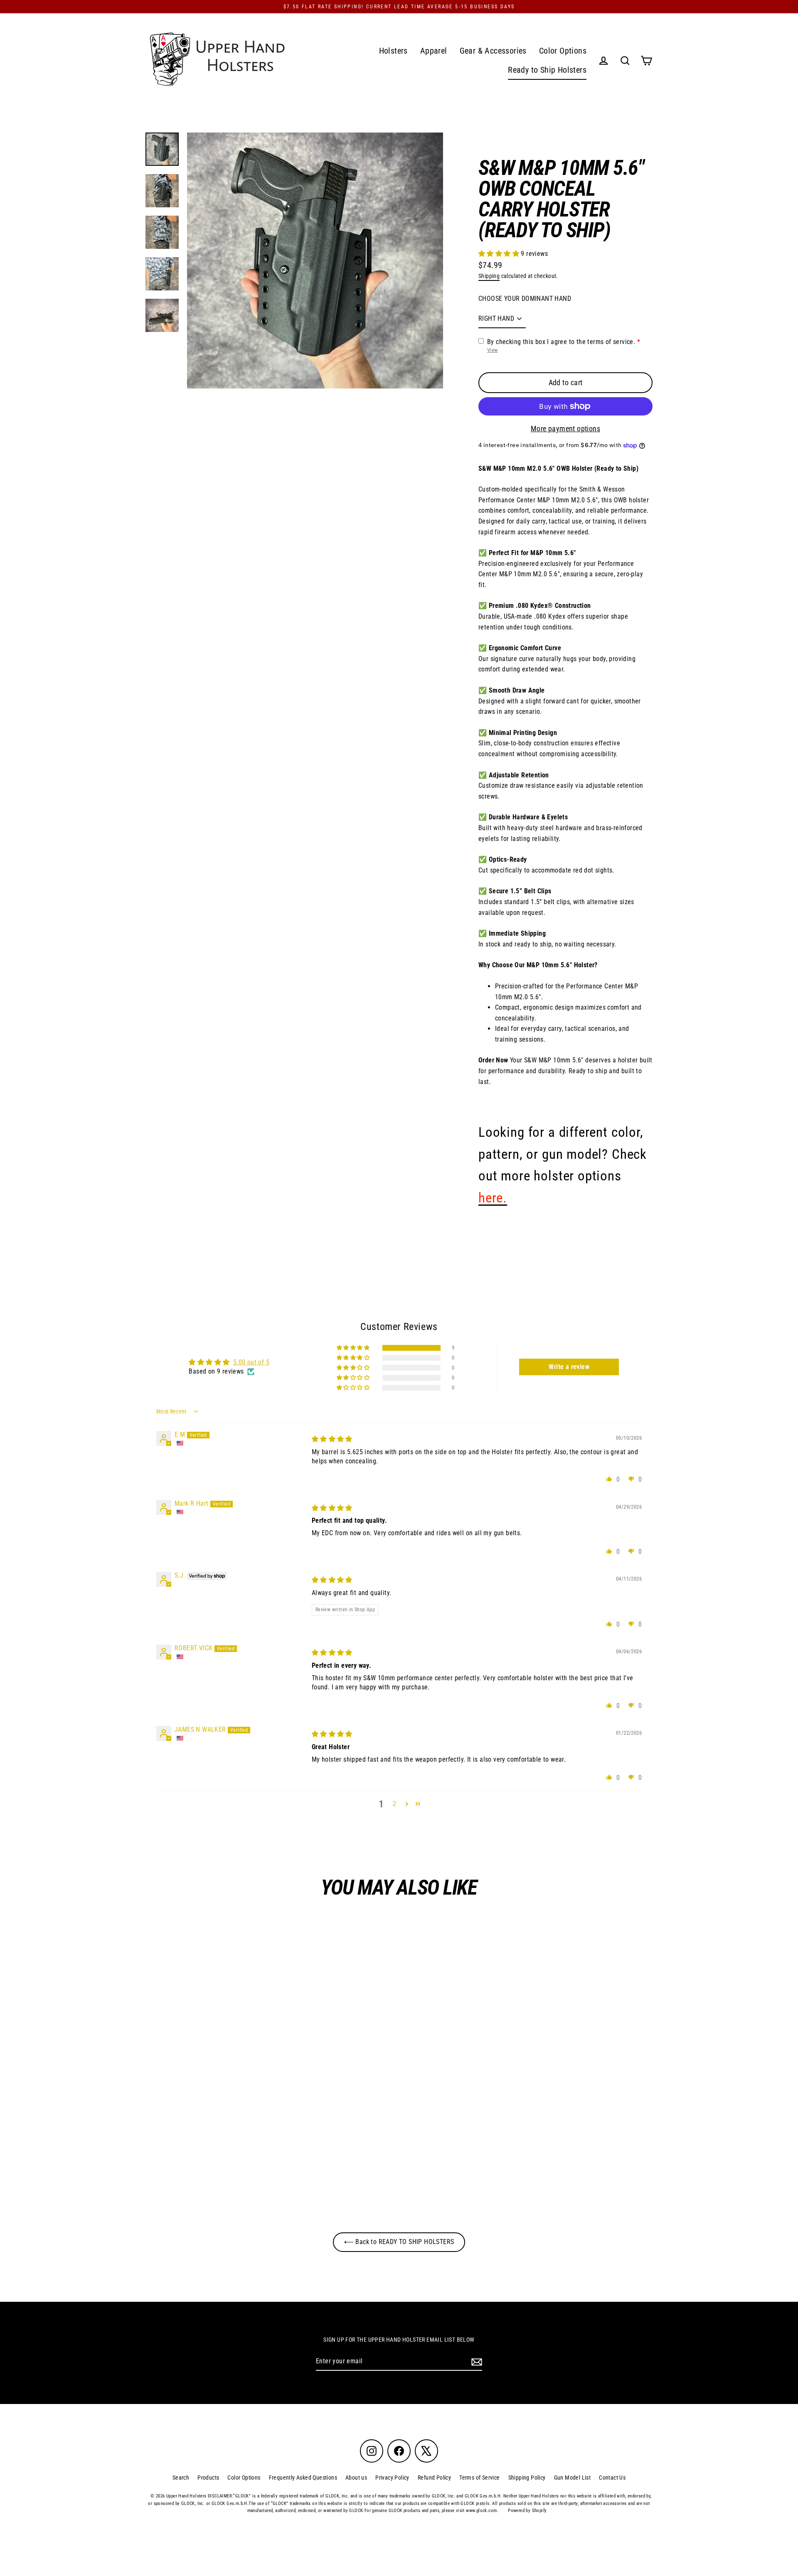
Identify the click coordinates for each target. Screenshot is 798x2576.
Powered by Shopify (527, 2511)
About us (356, 2478)
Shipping (489, 276)
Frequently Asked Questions (303, 2478)
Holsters (393, 51)
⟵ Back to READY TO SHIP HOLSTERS (399, 2242)
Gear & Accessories (493, 51)
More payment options (565, 429)
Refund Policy (434, 2478)
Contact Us (612, 2478)
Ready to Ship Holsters (547, 70)
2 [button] (394, 1804)
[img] (332, 1439)
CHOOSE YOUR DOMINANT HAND (525, 299)
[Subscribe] (475, 2362)
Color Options (563, 51)
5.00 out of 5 (251, 1362)
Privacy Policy (392, 2478)
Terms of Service (479, 2478)
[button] (500, 254)
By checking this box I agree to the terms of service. (561, 342)
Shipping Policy (527, 2478)
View (493, 350)
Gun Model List (573, 2478)
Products (208, 2478)
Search (181, 2478)
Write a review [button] (569, 1367)
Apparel (434, 51)
